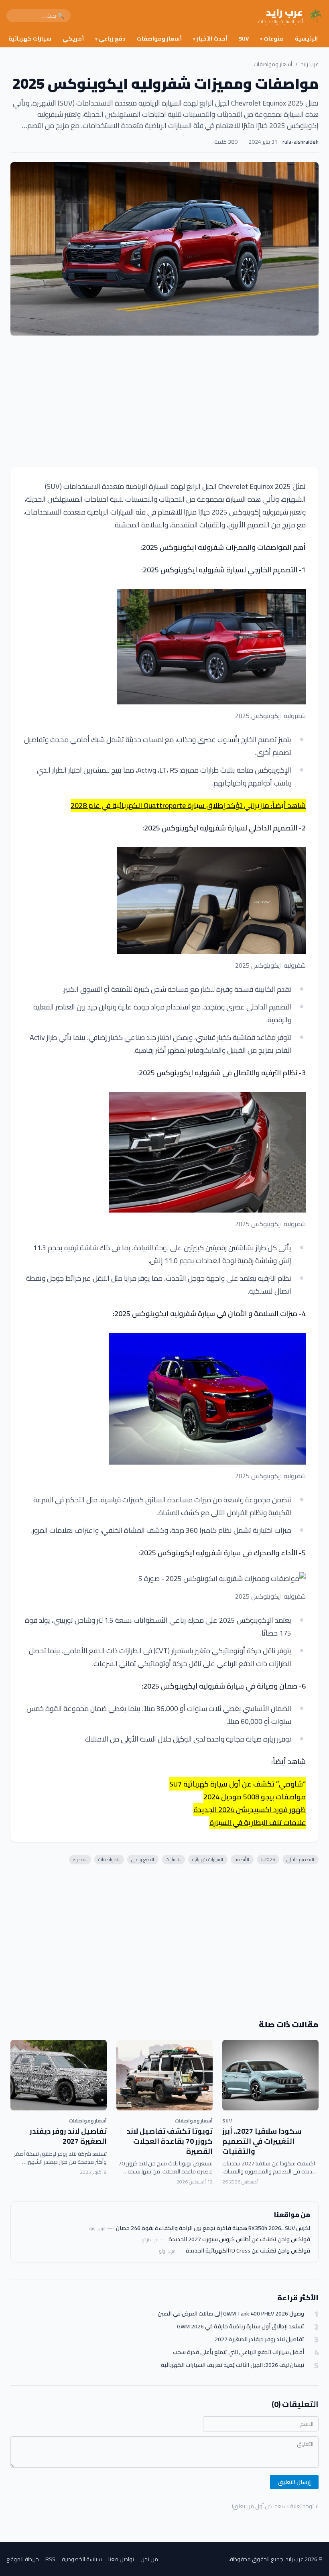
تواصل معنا (121, 2559)
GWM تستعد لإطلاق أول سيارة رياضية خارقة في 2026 (241, 2327)
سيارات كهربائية (30, 39)
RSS (50, 2559)
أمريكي (73, 39)
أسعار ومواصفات (159, 39)
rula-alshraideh (301, 142)
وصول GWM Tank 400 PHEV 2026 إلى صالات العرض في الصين (231, 2314)
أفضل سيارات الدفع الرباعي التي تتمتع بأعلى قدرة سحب (239, 2352)
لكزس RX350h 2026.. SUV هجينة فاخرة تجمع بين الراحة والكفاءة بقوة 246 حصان (213, 2228)
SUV (244, 39)
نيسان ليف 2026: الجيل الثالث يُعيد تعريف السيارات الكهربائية (233, 2365)
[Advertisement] (164, 401)
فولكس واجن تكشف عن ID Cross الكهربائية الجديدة (248, 2250)
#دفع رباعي (143, 1859)
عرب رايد (310, 64)
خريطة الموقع (23, 2559)
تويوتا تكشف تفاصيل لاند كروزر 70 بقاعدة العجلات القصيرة (170, 2141)
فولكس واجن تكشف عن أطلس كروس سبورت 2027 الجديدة (239, 2239)
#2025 (268, 1859)
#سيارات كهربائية (208, 1859)
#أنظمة (242, 1859)
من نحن (149, 2559)
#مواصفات (109, 1859)
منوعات (272, 39)
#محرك (80, 1859)
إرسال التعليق (294, 2482)
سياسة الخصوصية (82, 2559)
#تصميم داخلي (301, 1859)
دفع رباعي (110, 39)
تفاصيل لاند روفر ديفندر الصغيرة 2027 (68, 2136)
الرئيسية (306, 39)
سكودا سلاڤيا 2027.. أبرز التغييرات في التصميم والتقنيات (262, 2141)
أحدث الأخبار (210, 39)
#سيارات (173, 1859)
